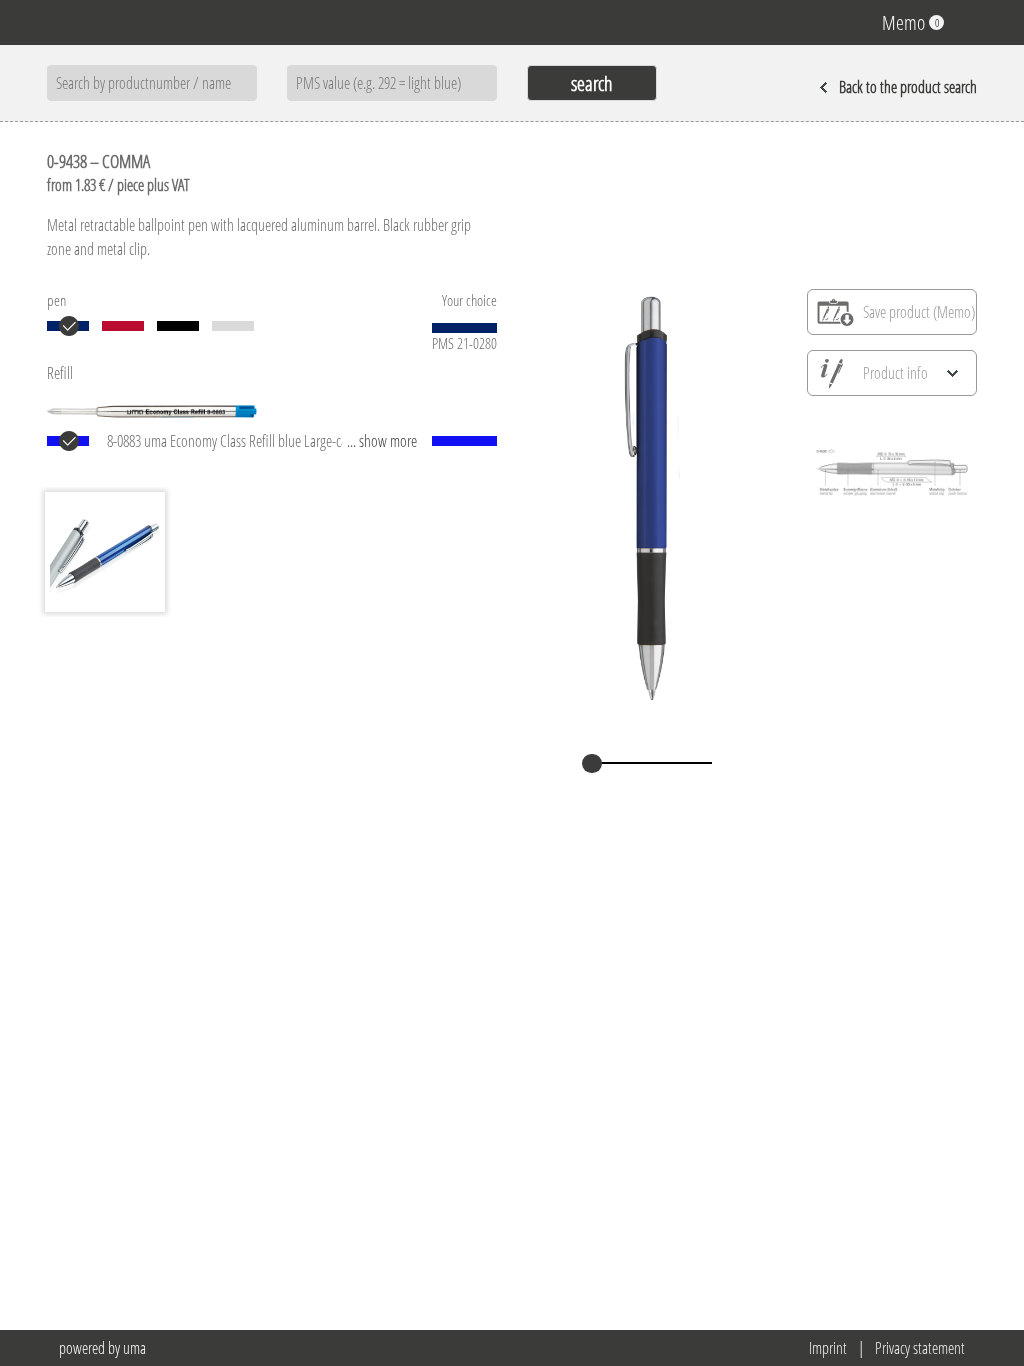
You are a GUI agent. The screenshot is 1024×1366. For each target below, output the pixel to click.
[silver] (233, 326)
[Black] (178, 326)
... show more (382, 441)
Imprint (828, 1348)
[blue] (68, 326)
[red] (123, 326)
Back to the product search (908, 87)
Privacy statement (920, 1348)
